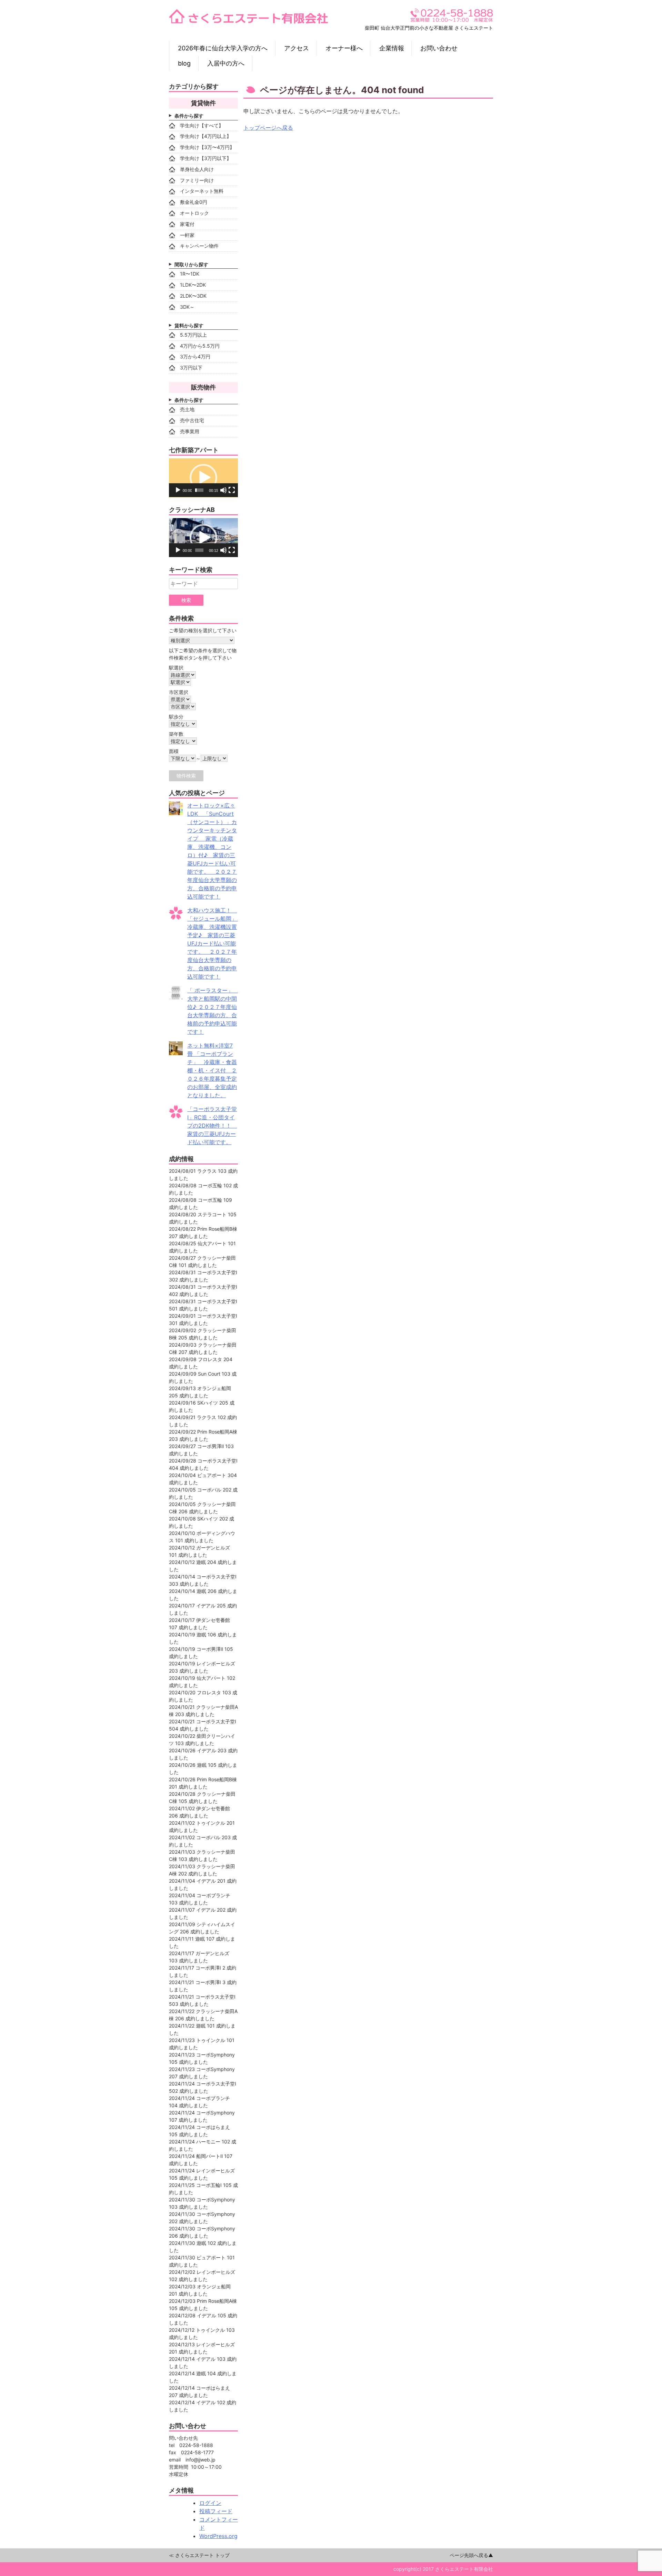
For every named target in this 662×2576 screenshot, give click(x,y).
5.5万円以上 (193, 335)
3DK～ (187, 307)
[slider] (199, 490)
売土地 (187, 409)
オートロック (194, 213)
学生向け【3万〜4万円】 (207, 147)
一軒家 (187, 235)
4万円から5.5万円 (200, 346)
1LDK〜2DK (193, 285)
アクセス (297, 48)
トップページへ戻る (268, 128)
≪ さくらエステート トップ (199, 2555)
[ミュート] (223, 490)
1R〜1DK (190, 274)
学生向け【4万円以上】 (206, 136)
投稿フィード (216, 2511)
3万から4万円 (195, 356)
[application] (203, 478)
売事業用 (190, 431)
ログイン (210, 2503)
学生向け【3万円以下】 (206, 158)
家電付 (187, 224)
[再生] (178, 490)
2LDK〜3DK (193, 296)
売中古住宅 (192, 420)
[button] (203, 478)
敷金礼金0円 (194, 202)
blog (184, 63)
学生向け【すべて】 (202, 125)
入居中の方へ (226, 63)
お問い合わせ (439, 48)
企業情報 (392, 48)
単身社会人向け (197, 169)
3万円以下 (191, 368)
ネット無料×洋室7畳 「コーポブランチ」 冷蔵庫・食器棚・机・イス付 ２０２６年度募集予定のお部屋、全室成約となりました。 (212, 1070)
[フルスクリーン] (232, 490)
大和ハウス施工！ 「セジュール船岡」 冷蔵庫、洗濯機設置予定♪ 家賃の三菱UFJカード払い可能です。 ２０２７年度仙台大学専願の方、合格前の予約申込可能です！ (216, 943)
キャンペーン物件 (199, 246)
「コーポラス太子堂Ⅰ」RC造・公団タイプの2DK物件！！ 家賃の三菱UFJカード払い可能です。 (212, 1126)
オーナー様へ (344, 48)
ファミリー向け (197, 180)
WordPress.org (218, 2536)
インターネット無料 (202, 191)
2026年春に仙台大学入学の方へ (223, 48)
